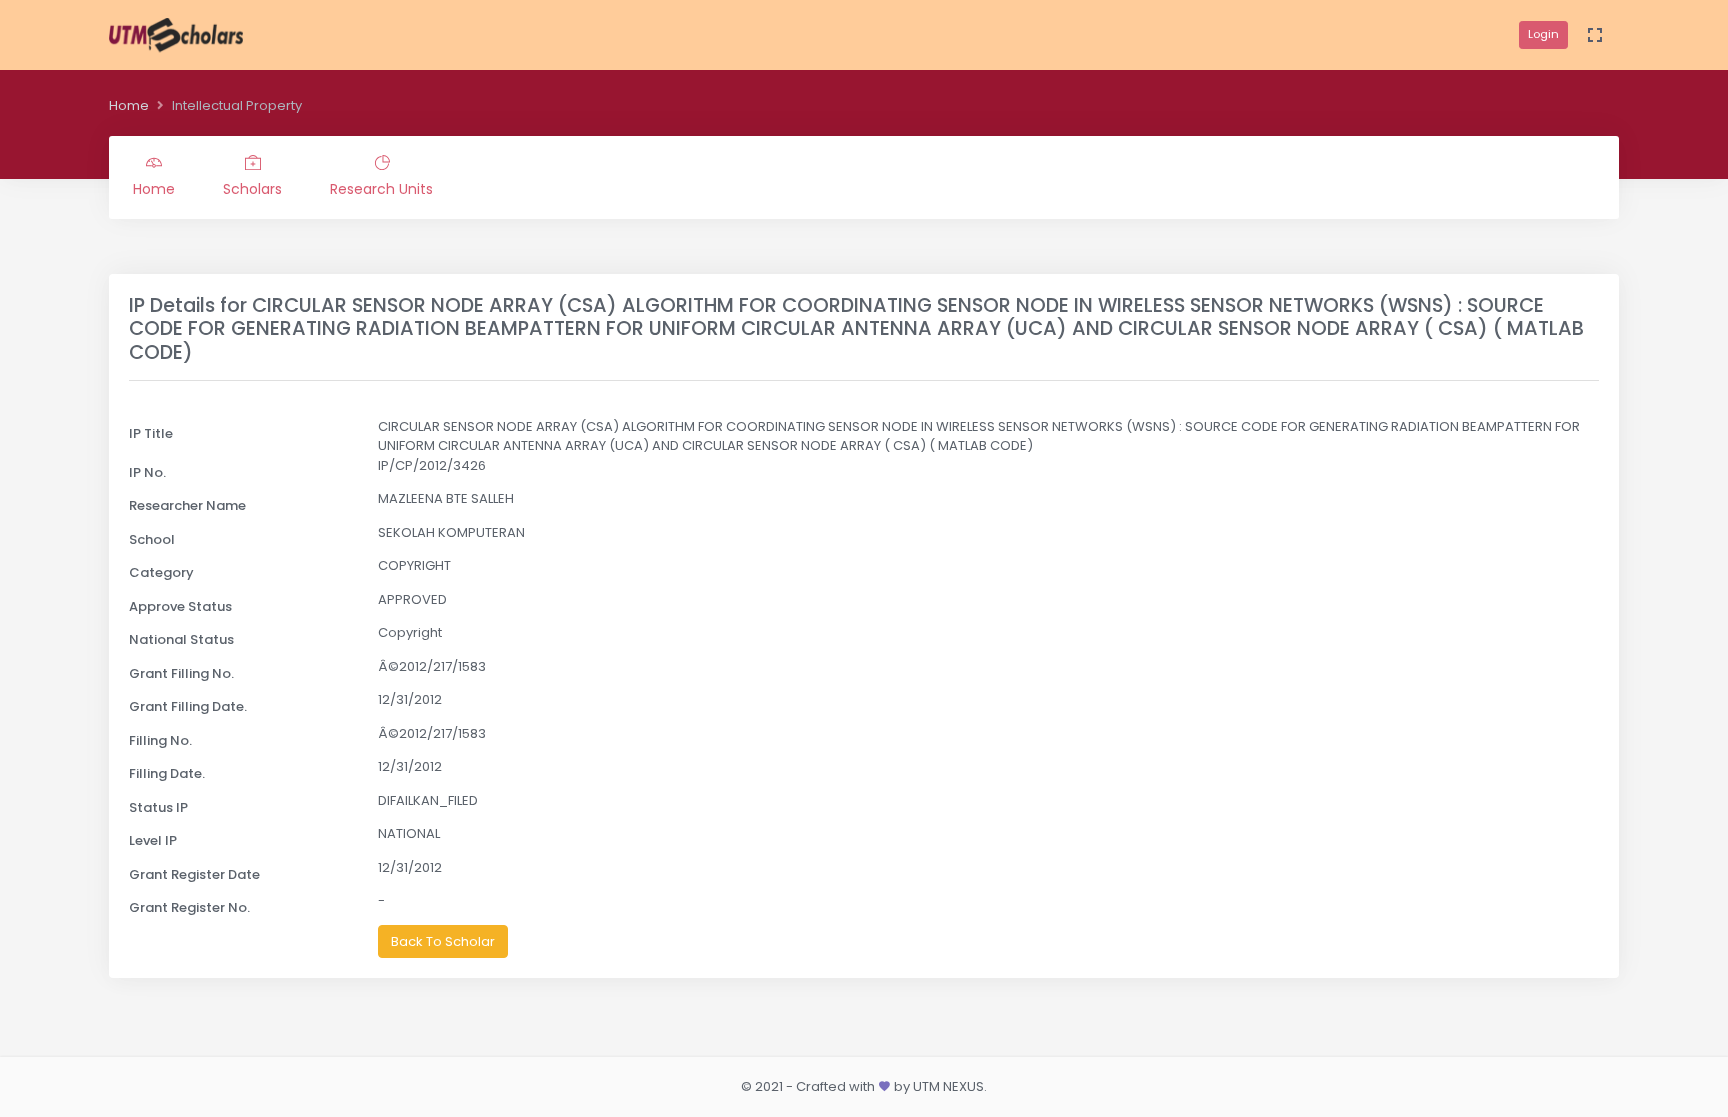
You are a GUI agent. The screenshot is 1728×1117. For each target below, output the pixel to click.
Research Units (381, 189)
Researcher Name (187, 505)
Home (129, 105)
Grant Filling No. (181, 673)
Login (1543, 34)
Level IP (153, 840)
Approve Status (180, 606)
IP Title (151, 433)
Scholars (252, 189)
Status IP (158, 807)
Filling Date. (167, 773)
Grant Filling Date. (188, 706)
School (152, 539)
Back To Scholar (443, 941)
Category (161, 572)
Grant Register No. (189, 907)
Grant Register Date (194, 874)
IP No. (147, 472)
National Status (181, 639)
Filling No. (160, 740)
